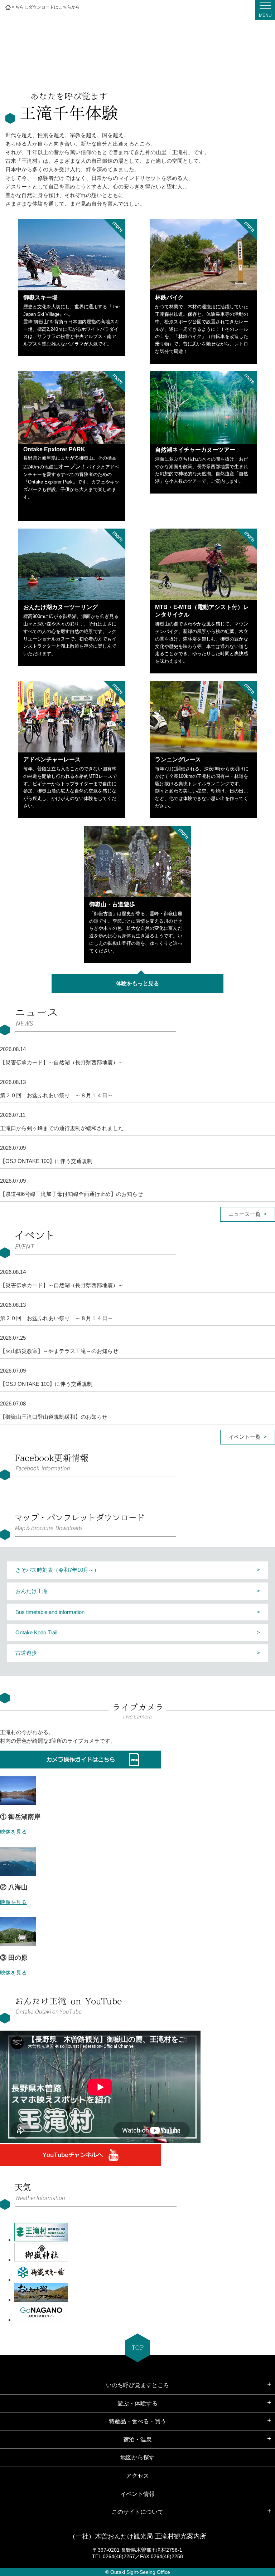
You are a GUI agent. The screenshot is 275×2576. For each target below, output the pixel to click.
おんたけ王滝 (32, 1591)
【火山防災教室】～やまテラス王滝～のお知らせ (59, 1351)
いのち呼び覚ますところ (137, 2385)
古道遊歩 (26, 1653)
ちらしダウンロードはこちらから (48, 7)
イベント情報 (137, 2494)
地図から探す (137, 2457)
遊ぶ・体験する (137, 2403)
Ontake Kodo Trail (36, 1632)
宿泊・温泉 (137, 2440)
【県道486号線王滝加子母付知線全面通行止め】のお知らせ (71, 1194)
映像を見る (13, 1832)
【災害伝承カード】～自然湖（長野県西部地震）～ (62, 1062)
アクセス (137, 2476)
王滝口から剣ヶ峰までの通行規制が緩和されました (62, 1128)
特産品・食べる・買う (137, 2421)
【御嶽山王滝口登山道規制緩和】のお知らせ (54, 1417)
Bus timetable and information (50, 1612)
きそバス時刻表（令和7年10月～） (57, 1570)
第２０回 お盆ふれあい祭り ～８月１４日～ (56, 1095)
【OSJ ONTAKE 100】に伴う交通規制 (46, 1161)
